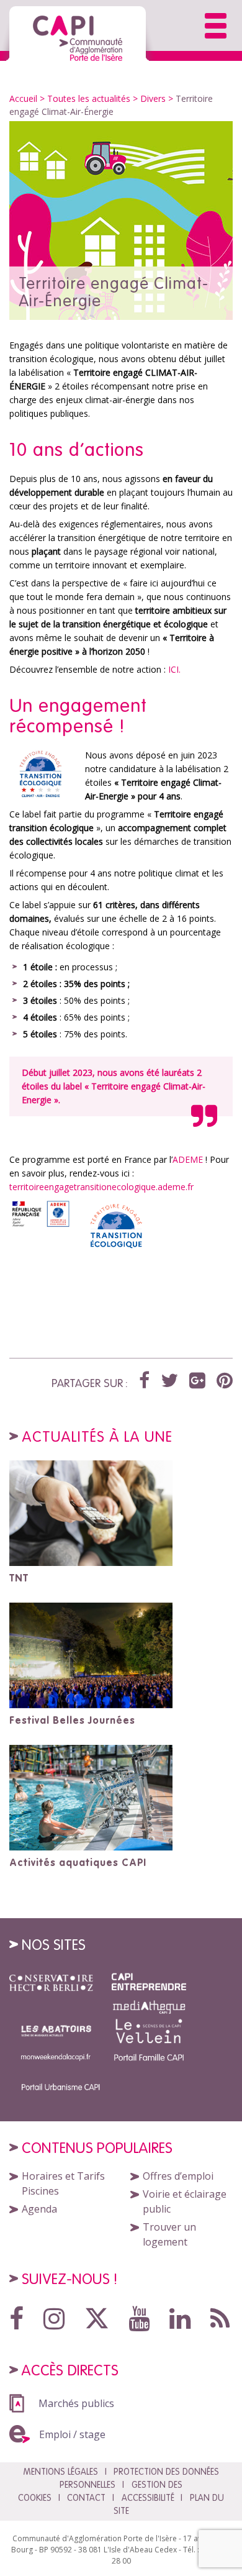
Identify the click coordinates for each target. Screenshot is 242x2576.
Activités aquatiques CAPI (78, 1862)
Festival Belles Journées (72, 1720)
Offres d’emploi (178, 2176)
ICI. (174, 669)
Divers (153, 98)
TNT (19, 1578)
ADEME (188, 1159)
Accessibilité (148, 2498)
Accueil (23, 98)
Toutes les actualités (89, 98)
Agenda (39, 2209)
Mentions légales (60, 2472)
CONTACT (86, 2498)
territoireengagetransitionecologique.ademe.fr (101, 1187)
